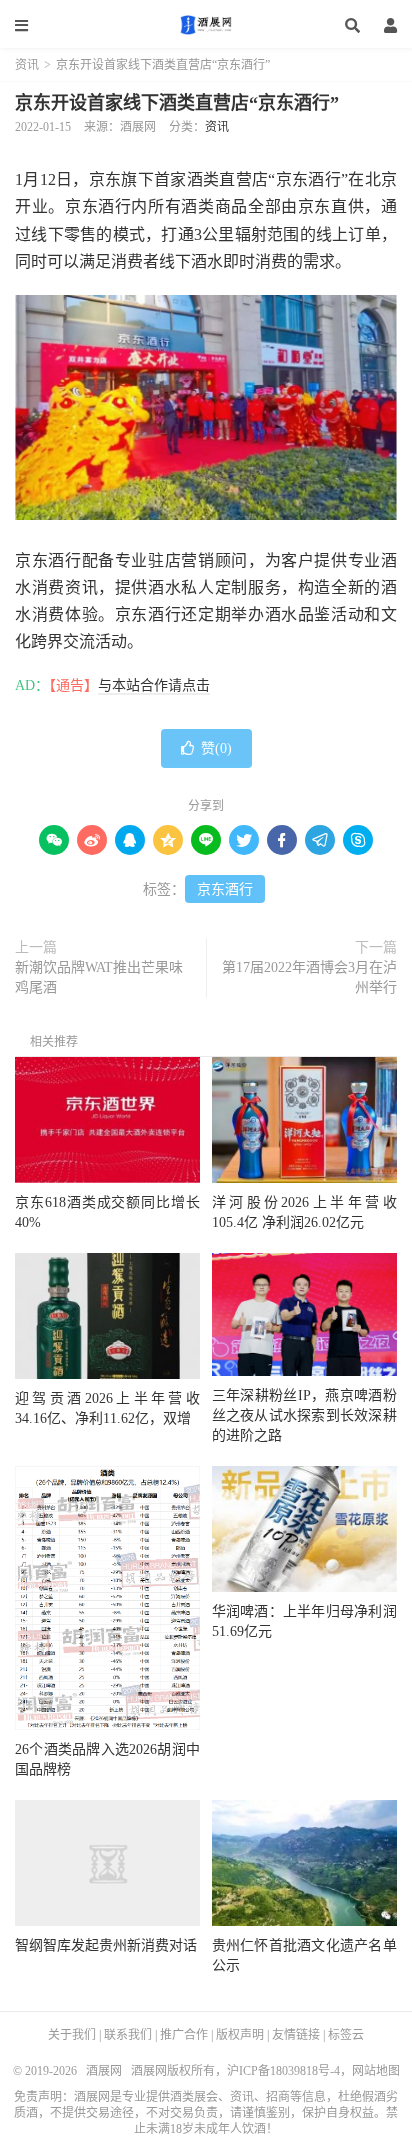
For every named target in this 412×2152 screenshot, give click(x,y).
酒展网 (206, 25)
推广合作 (184, 2035)
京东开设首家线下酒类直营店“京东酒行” (177, 103)
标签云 (346, 2035)
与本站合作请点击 (154, 685)
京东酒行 (225, 889)
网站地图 (376, 2071)
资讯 (27, 65)
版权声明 (240, 2035)
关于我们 (72, 2035)
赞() (216, 748)
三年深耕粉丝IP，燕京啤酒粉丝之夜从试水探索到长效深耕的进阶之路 (304, 1415)
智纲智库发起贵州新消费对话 (106, 1945)
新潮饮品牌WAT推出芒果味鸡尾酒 (99, 977)
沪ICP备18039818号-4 (283, 2071)
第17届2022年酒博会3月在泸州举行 (309, 977)
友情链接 (296, 2035)
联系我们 (128, 2035)
